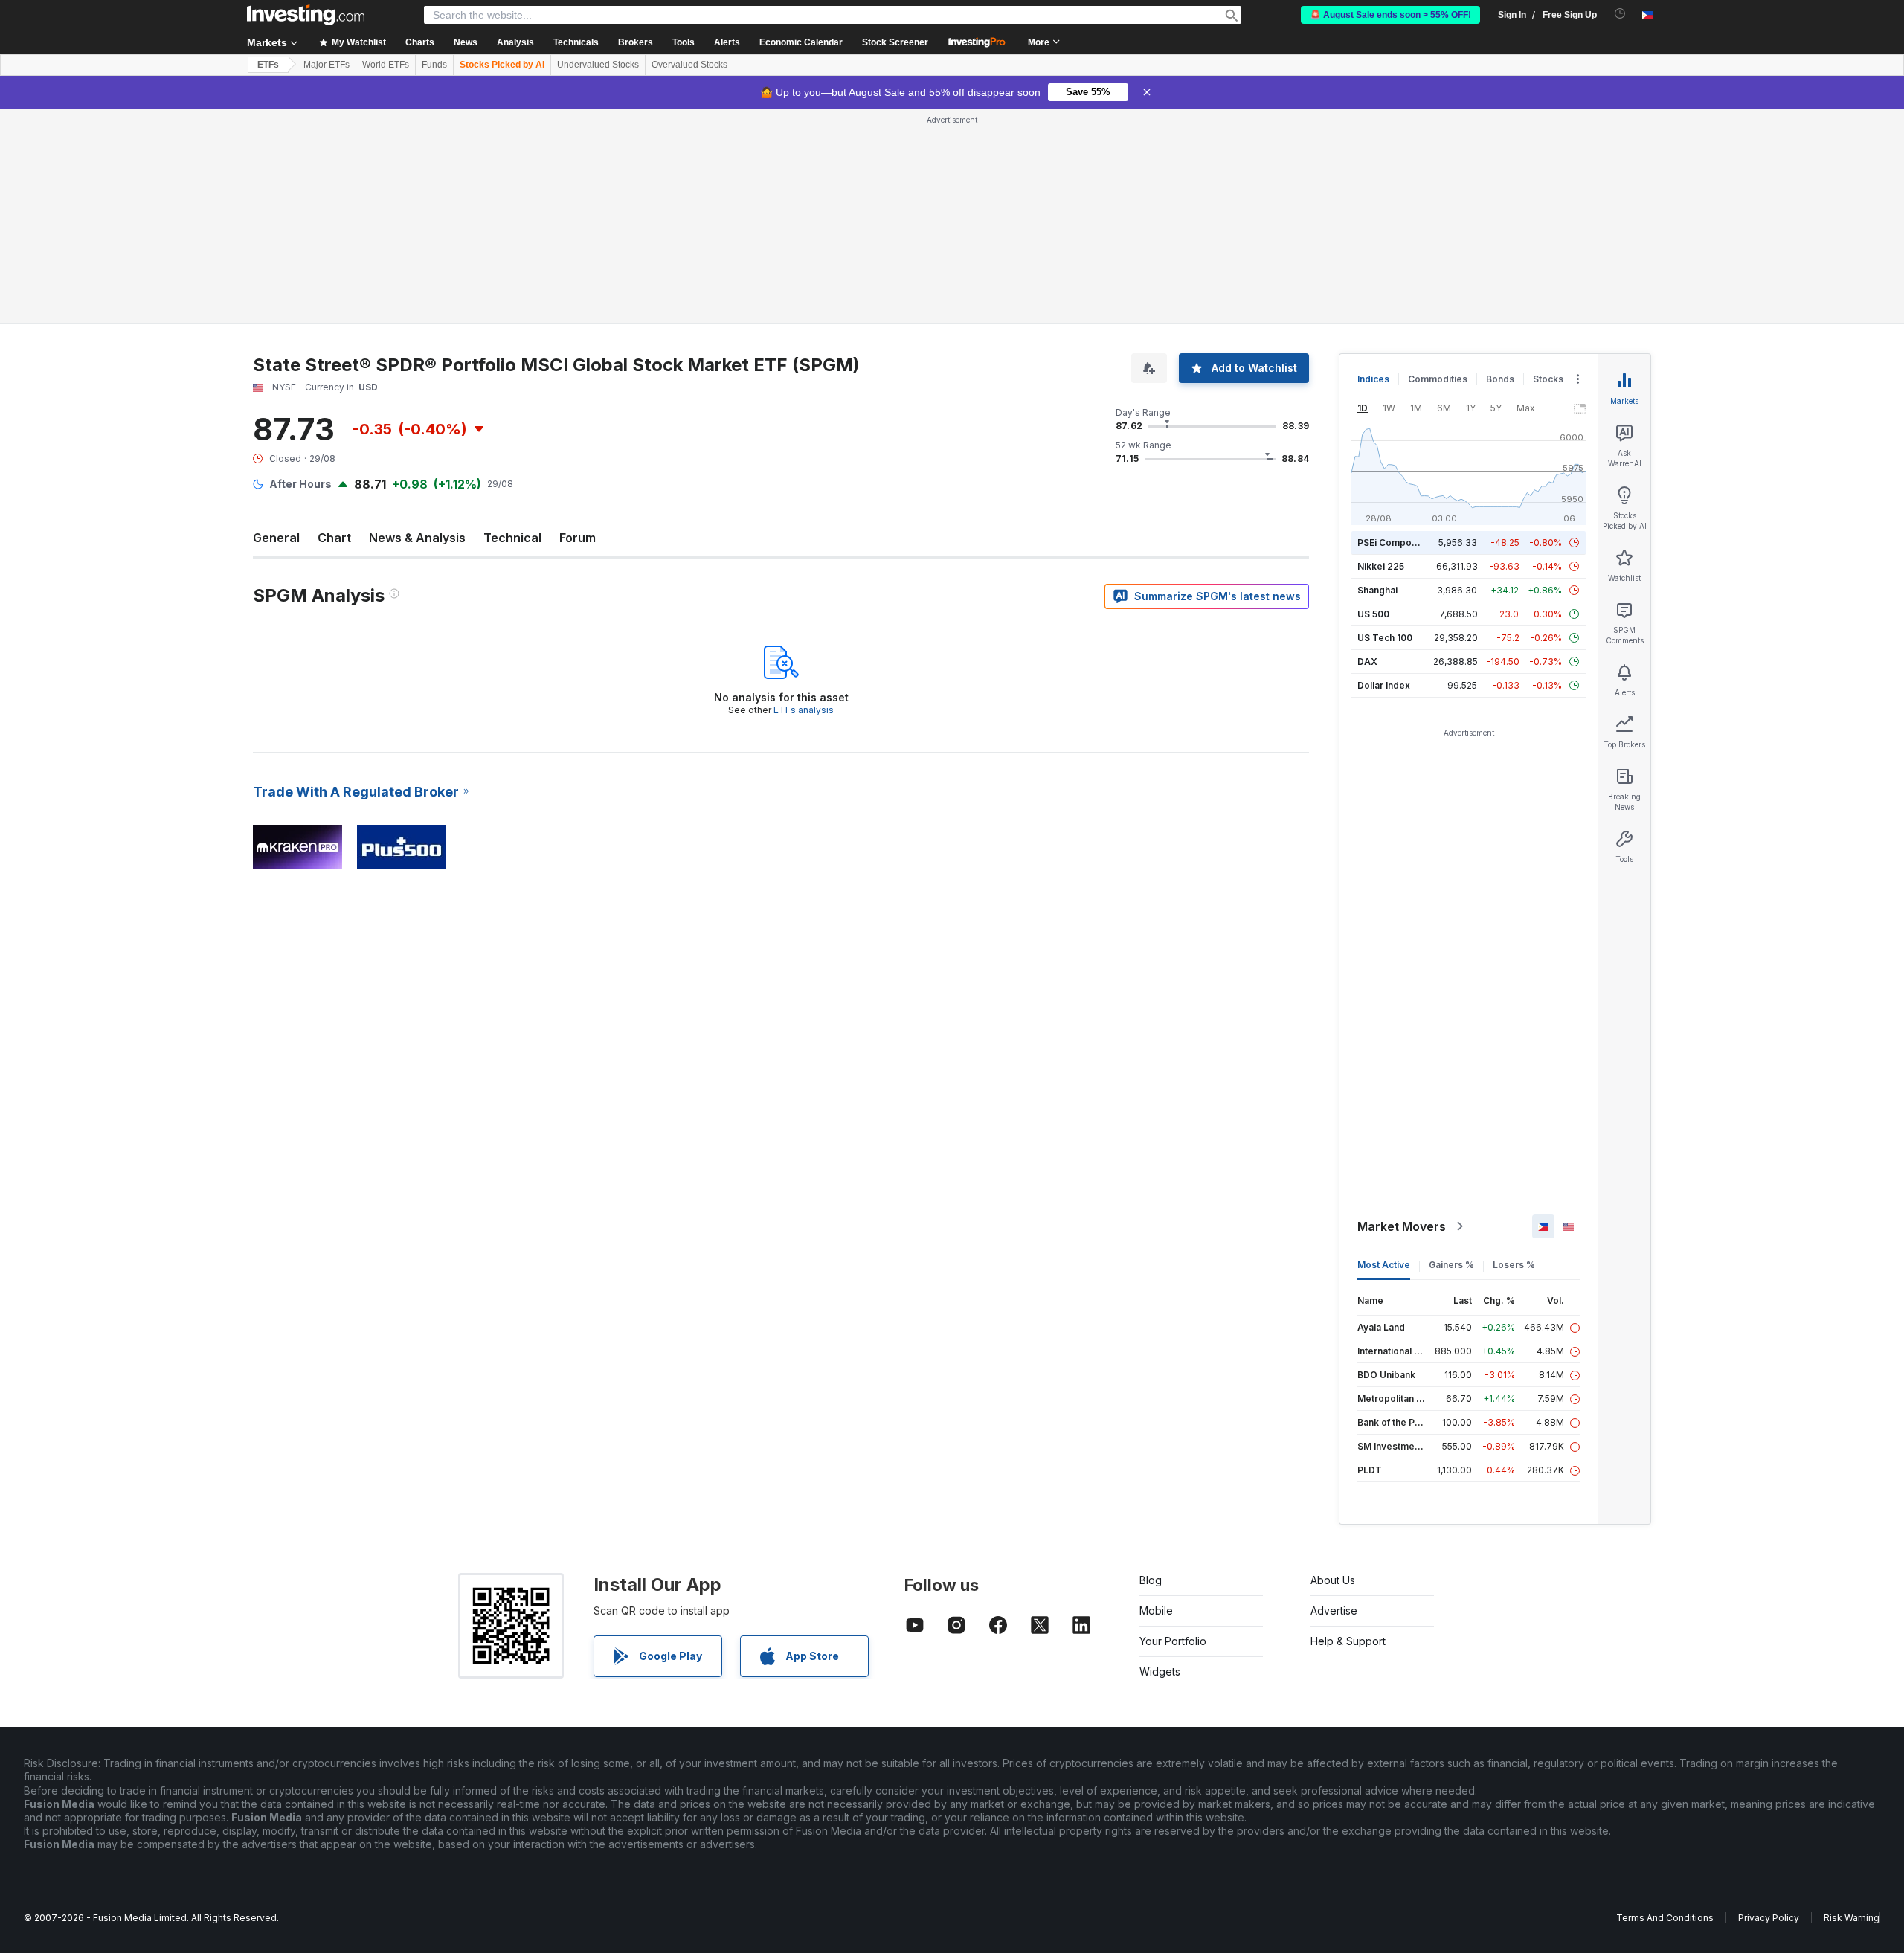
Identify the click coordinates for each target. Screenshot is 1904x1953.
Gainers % (1451, 1265)
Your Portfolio (1173, 1641)
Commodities (1438, 379)
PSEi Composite (1393, 543)
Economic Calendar (801, 42)
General (276, 538)
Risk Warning (1852, 1918)
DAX (1367, 662)
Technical (512, 538)
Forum (578, 538)
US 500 (1373, 614)
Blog (1151, 1580)
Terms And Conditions (1665, 1918)
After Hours (300, 484)
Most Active (1384, 1265)
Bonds (1500, 379)
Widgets (1160, 1672)
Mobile (1156, 1611)
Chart (334, 538)
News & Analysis (417, 538)
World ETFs (386, 65)
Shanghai (1377, 590)
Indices (1373, 379)
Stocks (1548, 379)
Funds (434, 65)
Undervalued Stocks (598, 65)
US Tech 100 (1385, 638)
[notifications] (1620, 14)
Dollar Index (1384, 685)
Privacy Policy (1769, 1918)
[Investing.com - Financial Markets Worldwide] (306, 15)
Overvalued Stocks (689, 65)
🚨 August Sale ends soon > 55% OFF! (1390, 15)
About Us (1333, 1580)
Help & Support (1348, 1641)
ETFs (268, 65)
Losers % (1514, 1265)
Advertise (1334, 1611)
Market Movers (1402, 1226)
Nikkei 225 (1381, 566)
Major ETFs (327, 65)
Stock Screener (895, 42)
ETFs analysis (804, 710)
